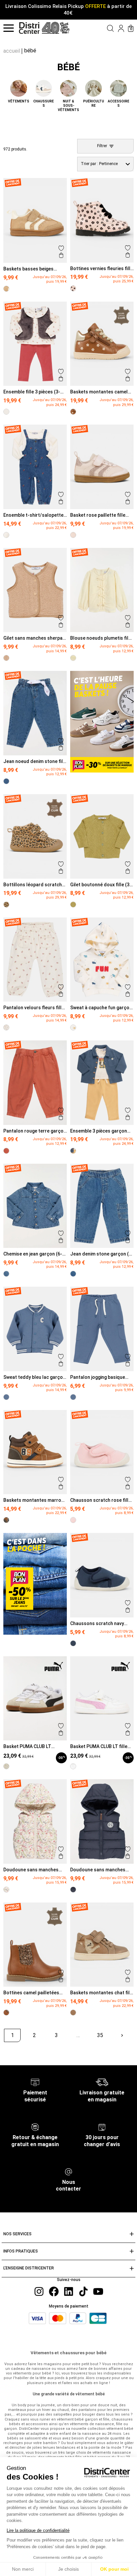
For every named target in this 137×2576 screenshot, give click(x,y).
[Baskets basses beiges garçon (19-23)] (6, 289)
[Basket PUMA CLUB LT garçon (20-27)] (6, 1766)
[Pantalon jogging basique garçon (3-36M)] (73, 1397)
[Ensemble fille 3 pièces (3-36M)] (6, 412)
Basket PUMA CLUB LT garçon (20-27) (27, 1746)
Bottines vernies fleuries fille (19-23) (102, 268)
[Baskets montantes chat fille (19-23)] (73, 2013)
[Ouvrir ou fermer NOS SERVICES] (132, 2234)
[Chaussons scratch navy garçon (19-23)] (73, 1643)
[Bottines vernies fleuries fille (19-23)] (73, 288)
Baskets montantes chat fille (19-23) (102, 1993)
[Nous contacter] (68, 2171)
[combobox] (105, 164)
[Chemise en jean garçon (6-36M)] (6, 1274)
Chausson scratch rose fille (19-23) (101, 1500)
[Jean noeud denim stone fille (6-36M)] (6, 781)
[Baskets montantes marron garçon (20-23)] (6, 1520)
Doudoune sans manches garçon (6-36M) (98, 1870)
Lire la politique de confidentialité (38, 2530)
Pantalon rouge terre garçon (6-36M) (35, 1131)
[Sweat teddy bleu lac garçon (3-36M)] (6, 1397)
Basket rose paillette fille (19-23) (98, 515)
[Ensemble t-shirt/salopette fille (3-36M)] (6, 535)
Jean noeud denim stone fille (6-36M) (35, 761)
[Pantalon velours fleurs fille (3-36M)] (6, 1027)
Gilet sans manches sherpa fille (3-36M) (33, 638)
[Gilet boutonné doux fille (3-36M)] (73, 905)
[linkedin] (68, 2291)
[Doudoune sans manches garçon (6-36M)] (73, 1890)
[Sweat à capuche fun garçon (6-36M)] (73, 1027)
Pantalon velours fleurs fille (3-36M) (34, 1008)
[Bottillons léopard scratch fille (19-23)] (6, 905)
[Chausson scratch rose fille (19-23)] (73, 1520)
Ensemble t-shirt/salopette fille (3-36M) (33, 515)
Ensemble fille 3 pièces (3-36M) (32, 392)
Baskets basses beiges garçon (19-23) (28, 269)
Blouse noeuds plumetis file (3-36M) (101, 638)
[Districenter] (29, 28)
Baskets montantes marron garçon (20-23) (34, 1500)
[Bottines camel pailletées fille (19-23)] (6, 2013)
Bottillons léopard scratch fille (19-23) (33, 885)
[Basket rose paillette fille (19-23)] (73, 535)
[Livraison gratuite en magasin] (102, 2082)
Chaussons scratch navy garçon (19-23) (97, 1623)
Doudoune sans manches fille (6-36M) (31, 1870)
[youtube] (98, 2291)
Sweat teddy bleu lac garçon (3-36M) (34, 1377)
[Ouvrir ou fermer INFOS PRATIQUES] (132, 2251)
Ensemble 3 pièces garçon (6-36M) (99, 1131)
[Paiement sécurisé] (35, 2082)
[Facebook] (54, 2291)
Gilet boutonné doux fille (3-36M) (101, 885)
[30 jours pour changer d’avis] (102, 2127)
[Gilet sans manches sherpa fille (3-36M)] (6, 658)
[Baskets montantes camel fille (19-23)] (73, 412)
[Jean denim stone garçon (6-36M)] (73, 1274)
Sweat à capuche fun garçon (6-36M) (101, 1008)
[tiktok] (83, 2291)
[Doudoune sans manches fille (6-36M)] (6, 1890)
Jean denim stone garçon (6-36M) (102, 1254)
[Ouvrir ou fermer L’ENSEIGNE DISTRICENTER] (132, 2269)
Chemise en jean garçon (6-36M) (33, 1254)
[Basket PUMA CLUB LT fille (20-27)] (73, 1766)
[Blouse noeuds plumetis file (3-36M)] (73, 658)
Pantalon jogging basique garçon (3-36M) (98, 1377)
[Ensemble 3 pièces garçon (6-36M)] (73, 1151)
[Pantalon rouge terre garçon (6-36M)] (6, 1151)
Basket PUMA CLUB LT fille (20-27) (99, 1746)
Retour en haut (26, 2050)
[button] (103, 28)
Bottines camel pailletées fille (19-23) (31, 1993)
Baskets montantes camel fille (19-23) (99, 392)
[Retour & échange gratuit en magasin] (35, 2127)
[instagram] (39, 2291)
